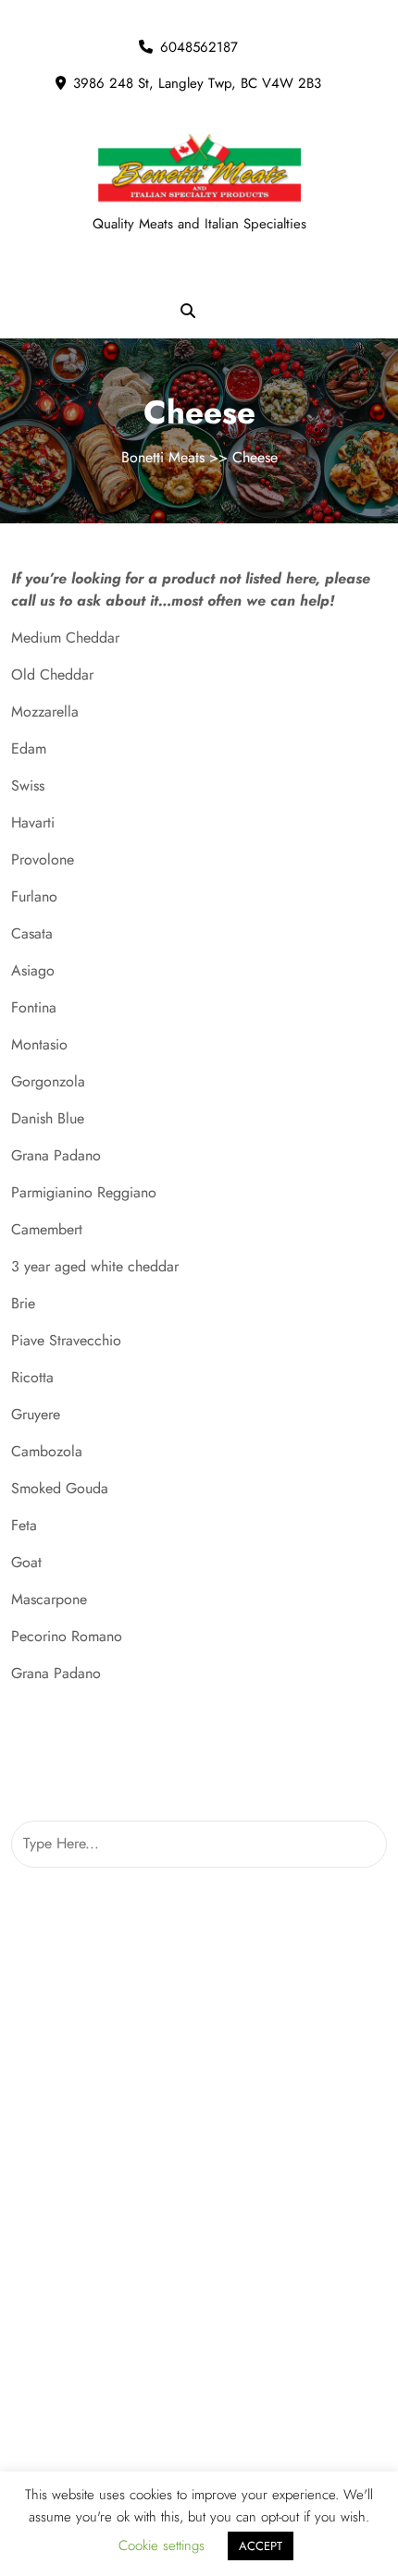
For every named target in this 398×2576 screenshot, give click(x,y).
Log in (199, 2333)
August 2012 (199, 2213)
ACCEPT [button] (261, 2546)
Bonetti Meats (163, 457)
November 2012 (199, 2139)
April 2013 (199, 2028)
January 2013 (199, 2065)
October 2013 (199, 1954)
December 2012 (199, 2102)
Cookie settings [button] (162, 2545)
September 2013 (199, 1991)
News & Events (199, 2453)
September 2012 (199, 2176)
